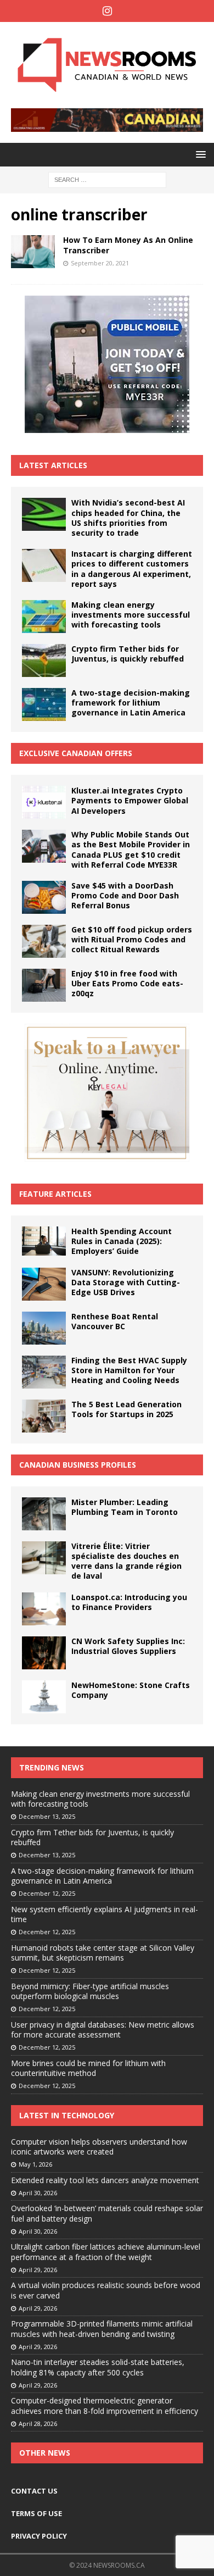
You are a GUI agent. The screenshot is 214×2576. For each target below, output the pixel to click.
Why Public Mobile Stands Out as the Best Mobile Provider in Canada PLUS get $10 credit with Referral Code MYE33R (131, 850)
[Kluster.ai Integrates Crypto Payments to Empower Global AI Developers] (44, 802)
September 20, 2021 (100, 263)
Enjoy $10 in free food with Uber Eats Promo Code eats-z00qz (127, 983)
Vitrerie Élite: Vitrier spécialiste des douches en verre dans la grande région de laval (126, 1561)
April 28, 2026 (38, 2424)
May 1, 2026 (35, 2164)
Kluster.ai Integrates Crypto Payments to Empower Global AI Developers (130, 800)
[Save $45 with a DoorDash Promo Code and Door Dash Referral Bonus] (44, 897)
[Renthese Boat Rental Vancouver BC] (44, 1328)
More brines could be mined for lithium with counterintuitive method (88, 2068)
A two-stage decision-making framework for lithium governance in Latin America (131, 703)
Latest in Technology (67, 2115)
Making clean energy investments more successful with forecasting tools (131, 615)
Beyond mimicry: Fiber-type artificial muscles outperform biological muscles (90, 1991)
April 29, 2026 (38, 2270)
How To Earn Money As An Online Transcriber (128, 245)
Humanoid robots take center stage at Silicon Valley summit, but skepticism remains (103, 1953)
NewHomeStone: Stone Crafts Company (131, 1690)
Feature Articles (55, 1194)
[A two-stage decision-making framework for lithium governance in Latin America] (44, 704)
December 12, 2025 (47, 1893)
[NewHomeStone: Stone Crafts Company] (44, 1697)
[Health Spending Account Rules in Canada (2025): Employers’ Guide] (44, 1241)
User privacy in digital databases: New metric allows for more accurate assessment (103, 2030)
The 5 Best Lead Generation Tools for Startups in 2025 (126, 1409)
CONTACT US (34, 2491)
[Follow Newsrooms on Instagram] (107, 11)
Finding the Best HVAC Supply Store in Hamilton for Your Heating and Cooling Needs (129, 1370)
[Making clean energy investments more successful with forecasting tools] (44, 617)
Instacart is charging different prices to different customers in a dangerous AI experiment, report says (132, 569)
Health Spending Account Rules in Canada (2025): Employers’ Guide (122, 1241)
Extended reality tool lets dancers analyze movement (105, 2180)
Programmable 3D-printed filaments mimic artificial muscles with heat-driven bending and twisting (102, 2328)
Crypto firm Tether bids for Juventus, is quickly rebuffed (128, 654)
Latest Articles (53, 465)
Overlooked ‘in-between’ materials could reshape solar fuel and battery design (107, 2213)
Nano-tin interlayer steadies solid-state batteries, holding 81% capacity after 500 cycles (98, 2367)
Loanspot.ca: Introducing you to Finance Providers (129, 1602)
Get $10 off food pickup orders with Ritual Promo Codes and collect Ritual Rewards (132, 939)
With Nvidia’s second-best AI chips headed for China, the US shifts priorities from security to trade (128, 518)
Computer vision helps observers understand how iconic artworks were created (99, 2147)
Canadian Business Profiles (78, 1465)
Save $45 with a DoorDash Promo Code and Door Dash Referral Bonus (125, 895)
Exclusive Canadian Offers (76, 753)
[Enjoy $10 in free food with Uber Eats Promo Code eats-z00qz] (44, 985)
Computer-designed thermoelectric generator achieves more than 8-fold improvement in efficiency (105, 2405)
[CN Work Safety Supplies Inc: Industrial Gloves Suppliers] (44, 1653)
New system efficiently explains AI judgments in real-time (105, 1914)
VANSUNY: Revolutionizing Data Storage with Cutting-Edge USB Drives (126, 1282)
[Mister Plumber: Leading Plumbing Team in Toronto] (44, 1514)
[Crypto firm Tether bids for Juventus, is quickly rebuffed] (44, 660)
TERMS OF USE (36, 2513)
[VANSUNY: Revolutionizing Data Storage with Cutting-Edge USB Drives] (44, 1284)
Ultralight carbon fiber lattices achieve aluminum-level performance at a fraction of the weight (106, 2252)
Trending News (52, 1767)
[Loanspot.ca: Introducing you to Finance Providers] (44, 1609)
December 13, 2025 (47, 1816)
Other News (45, 2453)
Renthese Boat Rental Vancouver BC (115, 1321)
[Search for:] (107, 179)
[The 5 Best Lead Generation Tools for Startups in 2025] (44, 1416)
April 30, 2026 (38, 2193)
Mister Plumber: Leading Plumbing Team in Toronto (125, 1507)
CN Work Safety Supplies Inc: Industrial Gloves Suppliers (128, 1646)
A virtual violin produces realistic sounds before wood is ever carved (106, 2290)
